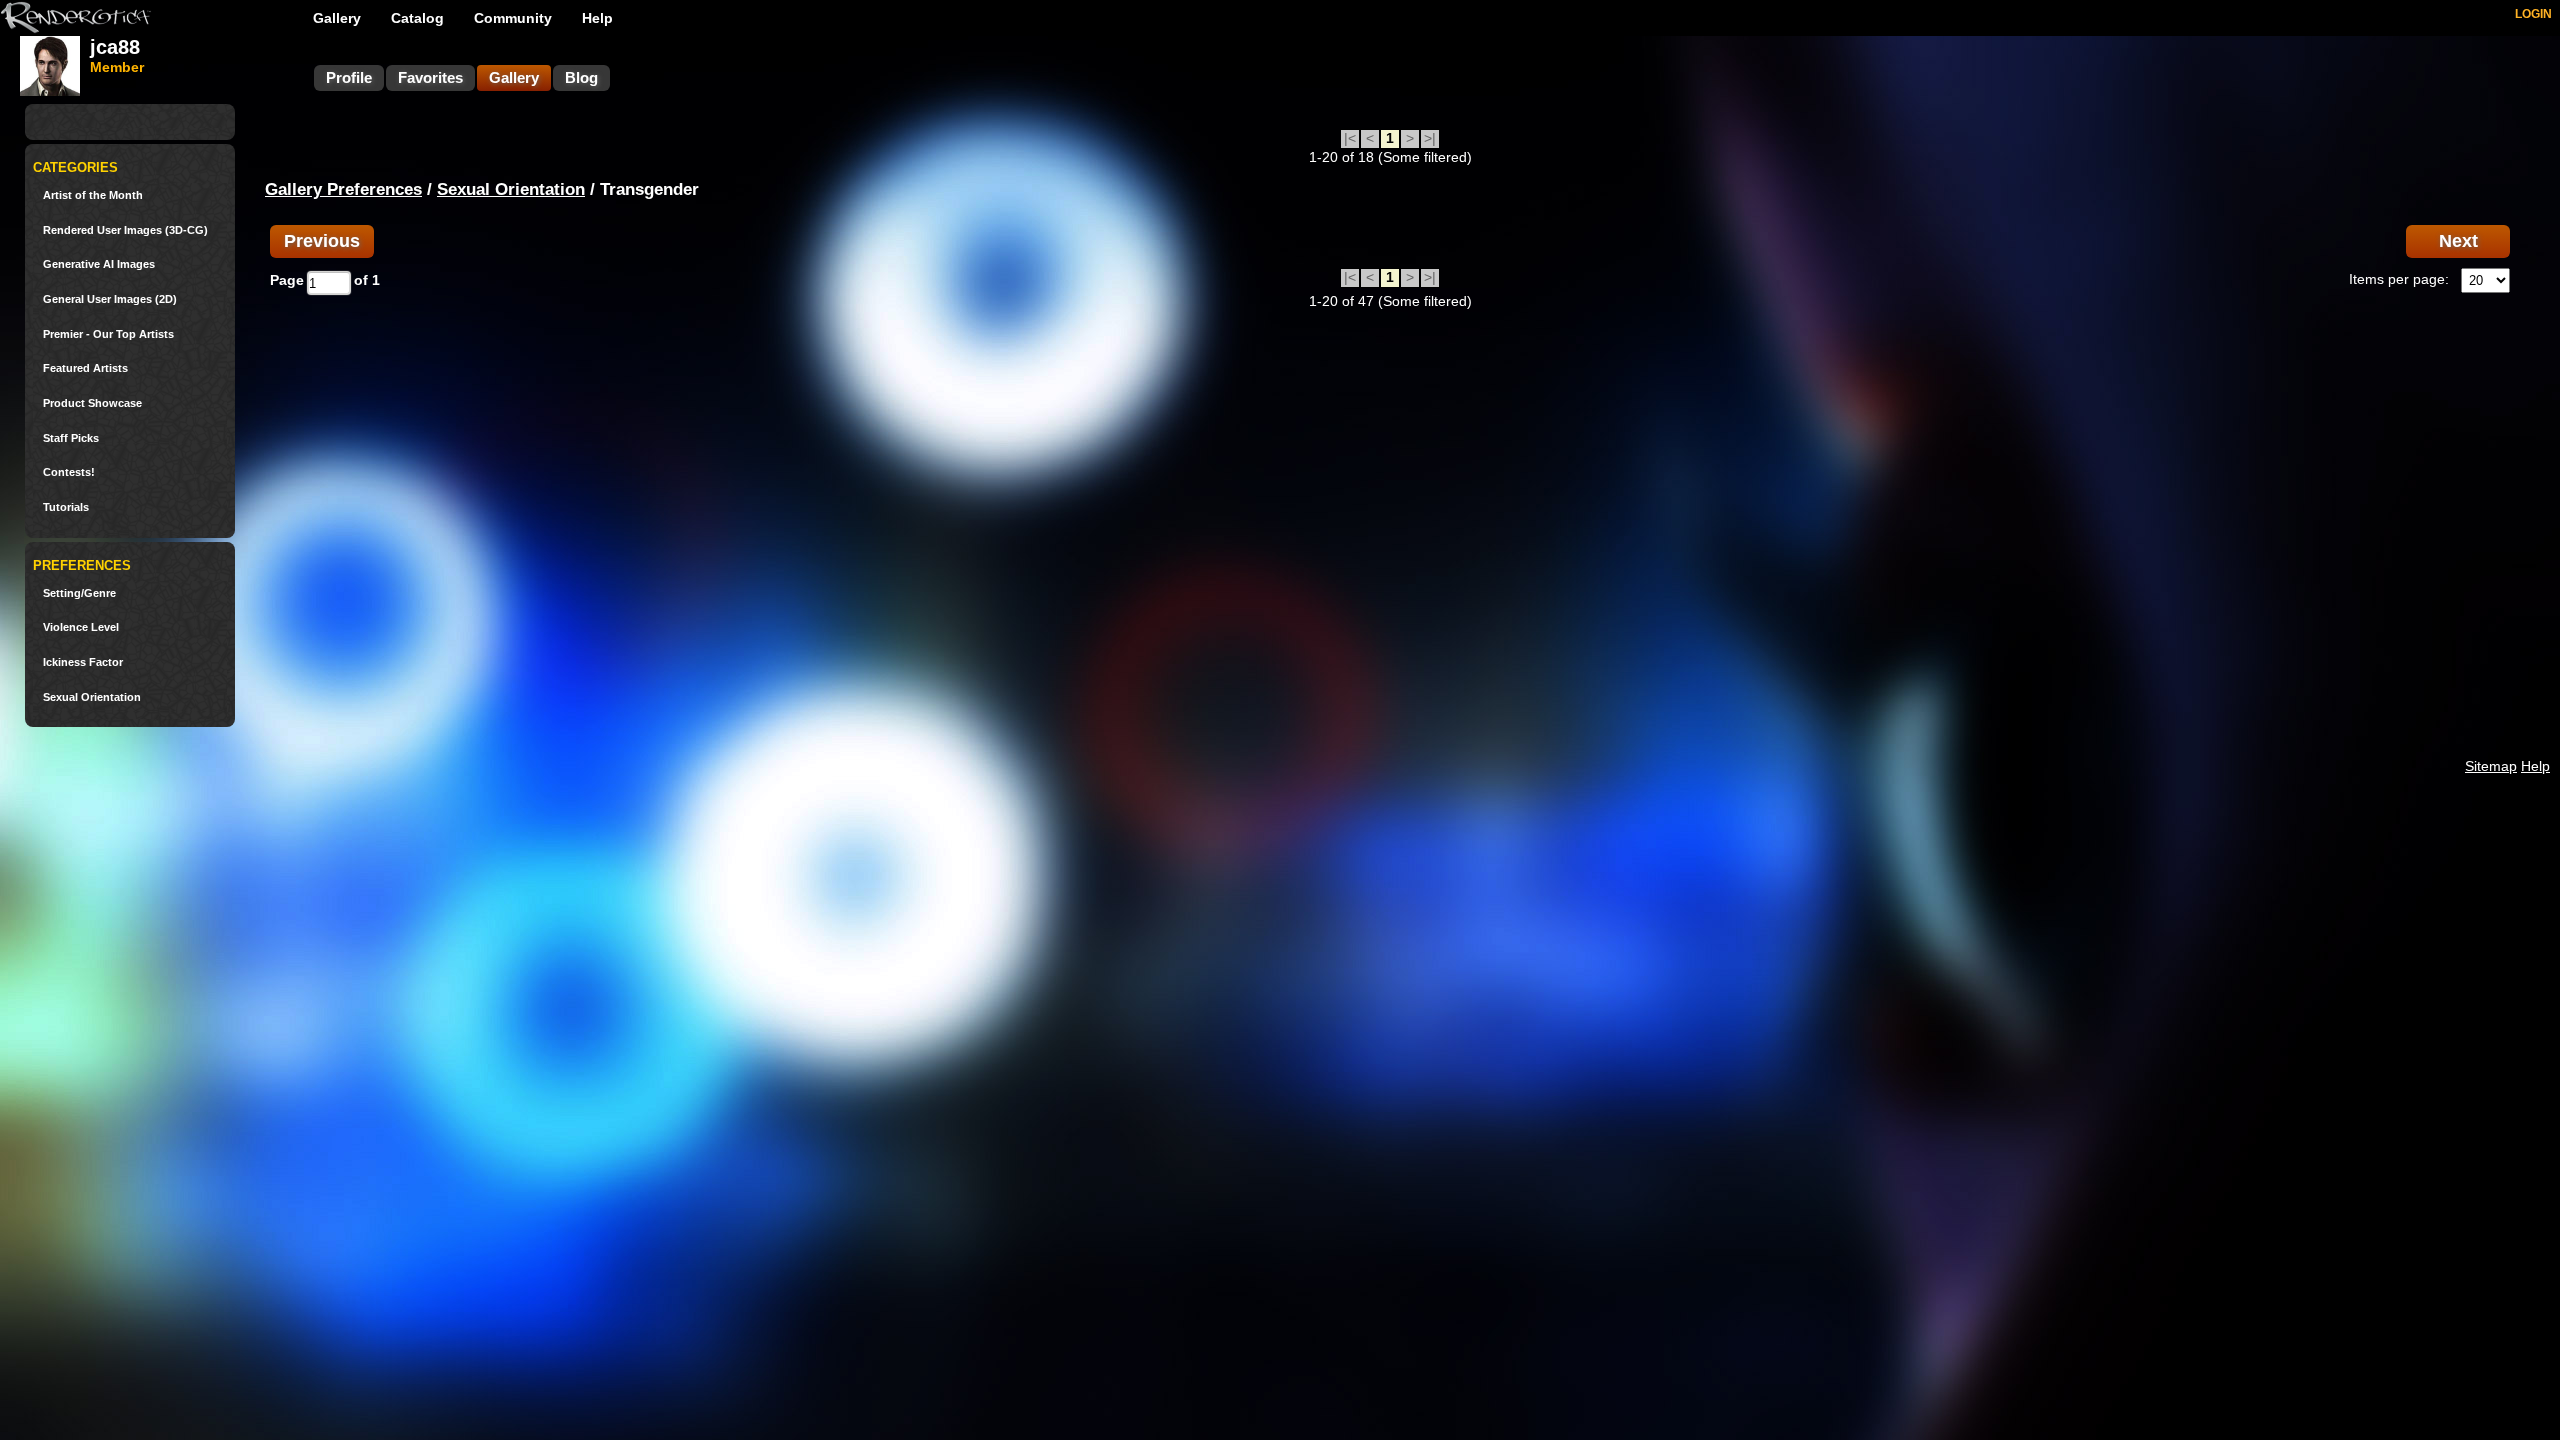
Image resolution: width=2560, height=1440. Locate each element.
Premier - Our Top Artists (108, 334)
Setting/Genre (79, 593)
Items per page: (2399, 279)
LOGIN (2533, 14)
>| (1430, 138)
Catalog (417, 18)
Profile (349, 77)
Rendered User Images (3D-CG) (125, 230)
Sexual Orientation (92, 697)
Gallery (337, 18)
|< (1350, 138)
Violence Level (81, 627)
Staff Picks (71, 438)
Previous (322, 241)
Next (2458, 241)
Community (513, 18)
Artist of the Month (93, 195)
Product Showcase (92, 403)
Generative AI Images (99, 264)
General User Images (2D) (110, 299)
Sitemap (2491, 766)
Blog (581, 77)
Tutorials (66, 507)
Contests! (69, 472)
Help (597, 18)
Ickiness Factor (83, 662)
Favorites (430, 77)
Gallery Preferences (343, 189)
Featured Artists (85, 368)
